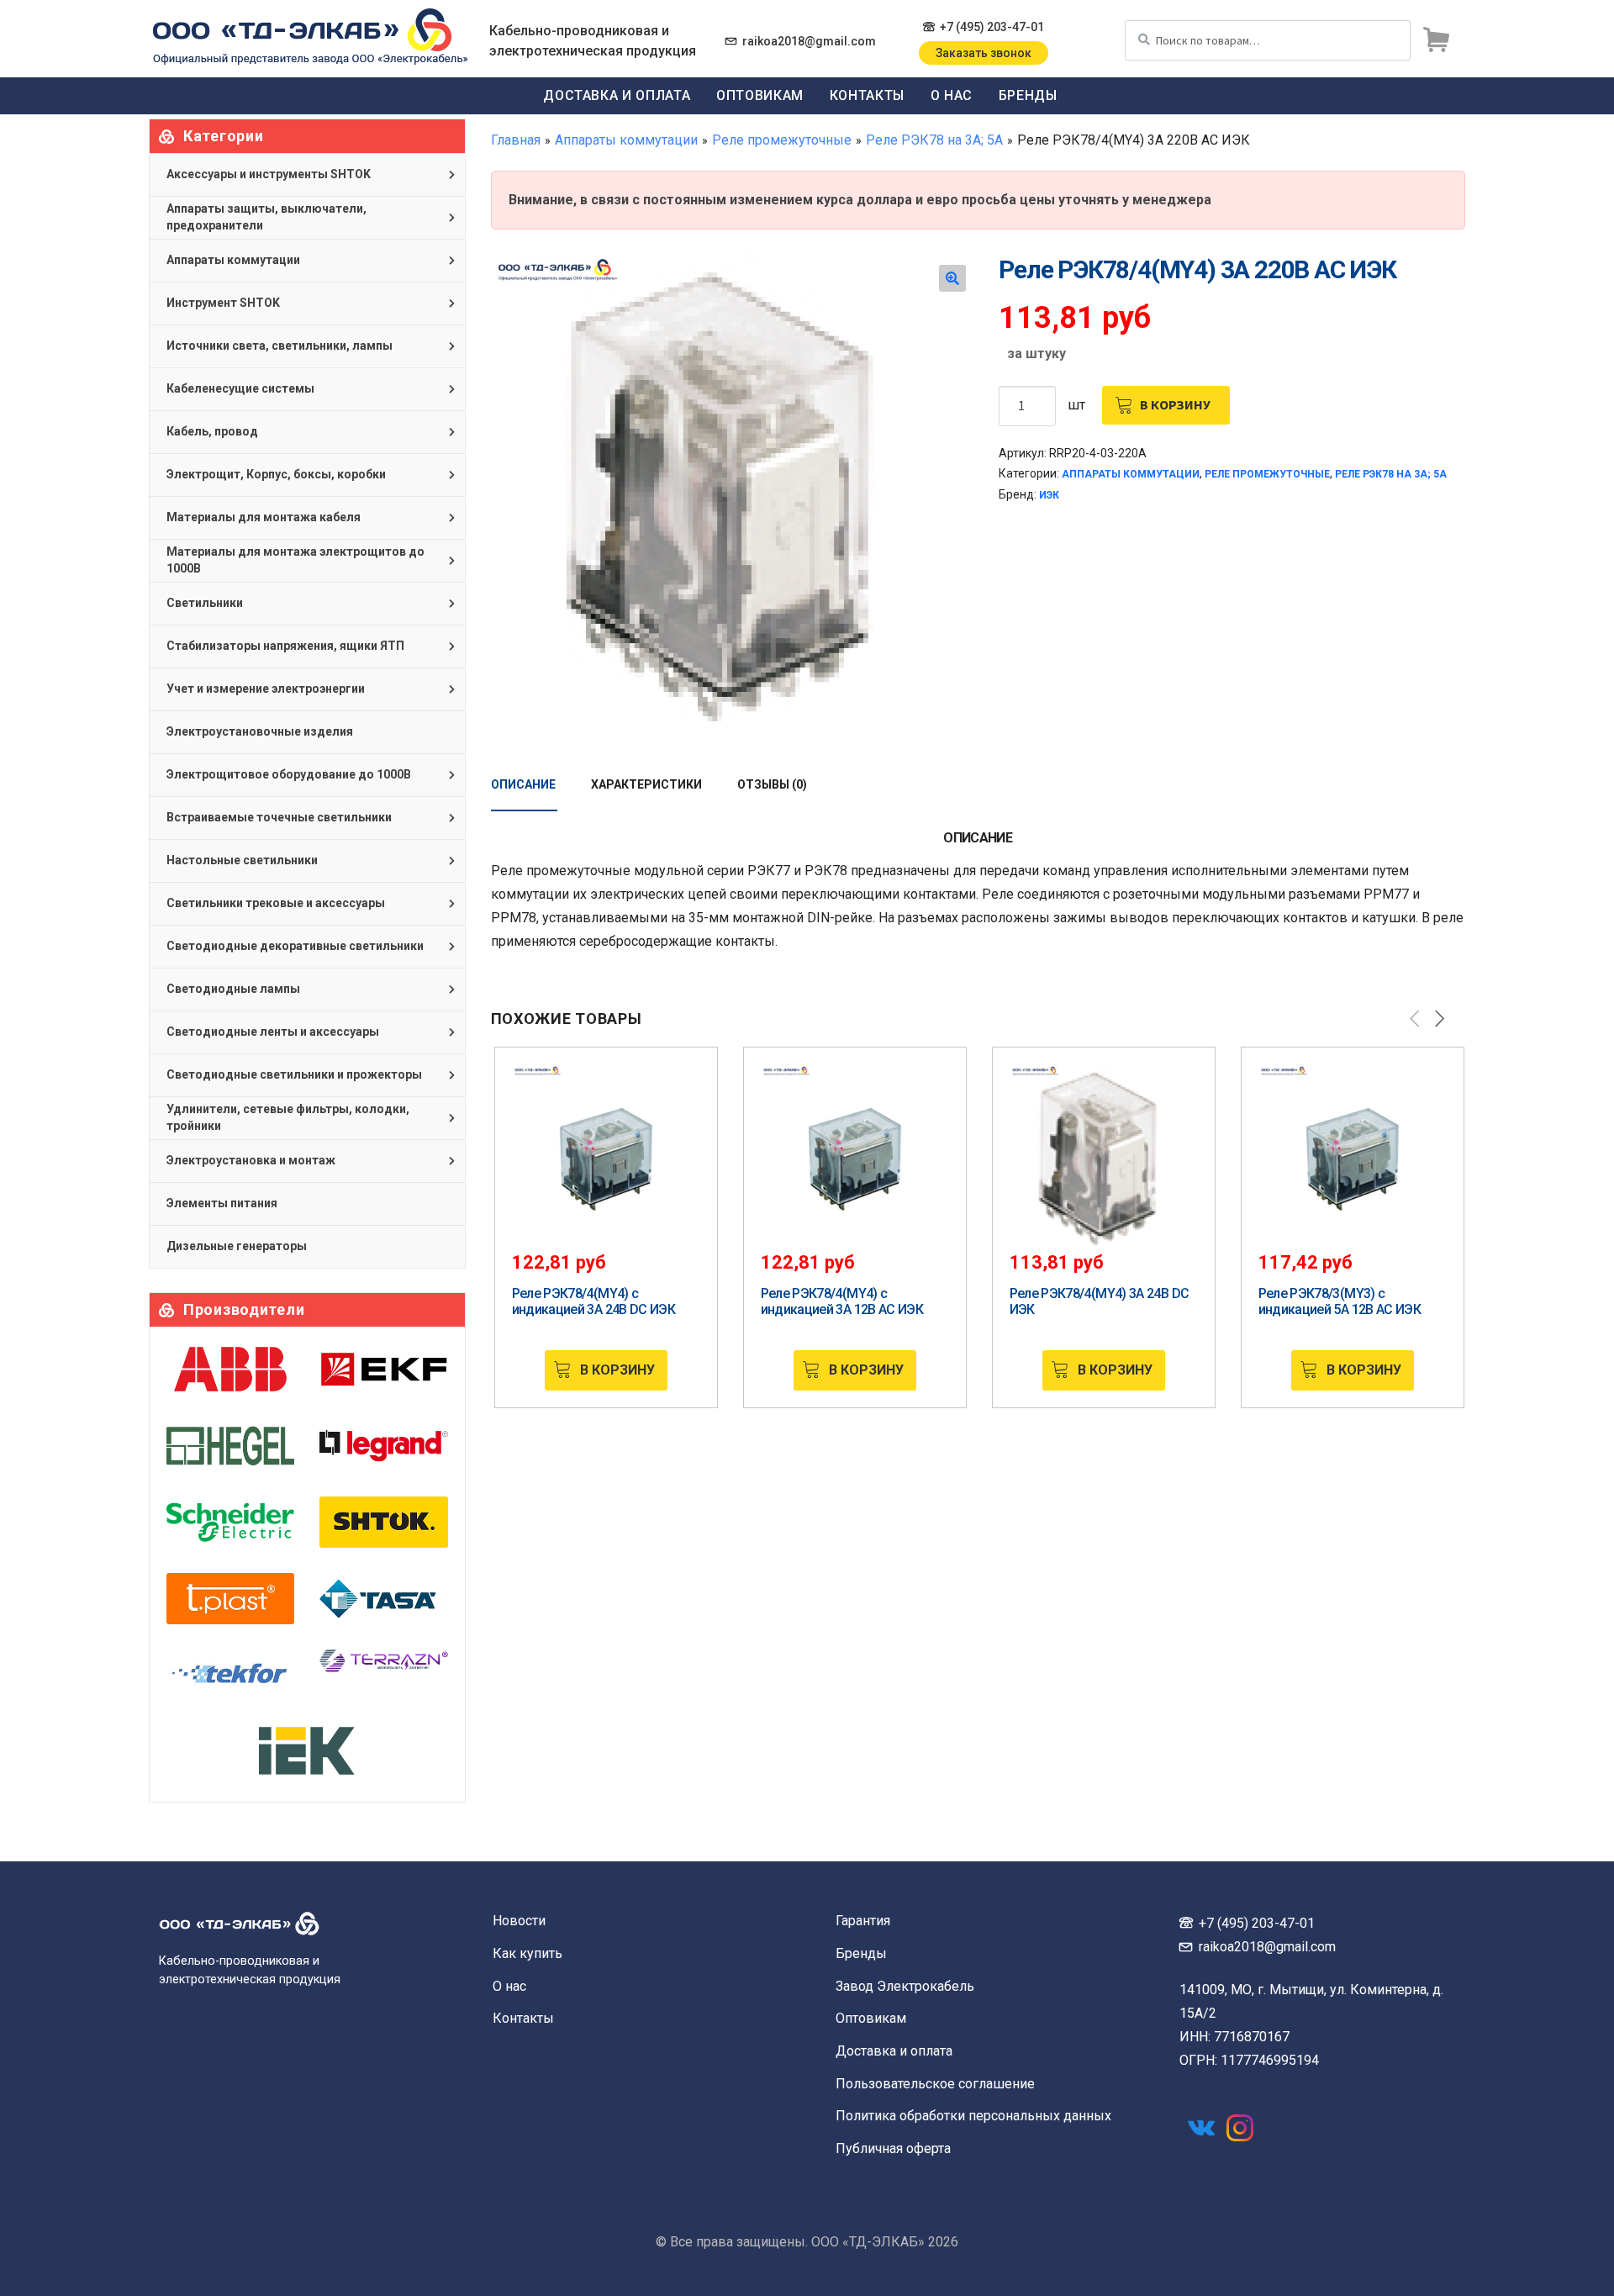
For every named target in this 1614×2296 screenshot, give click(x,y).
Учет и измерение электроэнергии (266, 689)
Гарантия (863, 1921)
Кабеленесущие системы (240, 388)
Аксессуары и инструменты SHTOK (269, 174)
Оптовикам (760, 95)
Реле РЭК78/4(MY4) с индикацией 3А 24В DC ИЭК (594, 1301)
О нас (952, 95)
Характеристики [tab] (646, 784)
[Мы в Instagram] (1240, 2128)
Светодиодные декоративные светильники (295, 946)
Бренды (1028, 95)
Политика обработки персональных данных (973, 2116)
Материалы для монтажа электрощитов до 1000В (295, 560)
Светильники (205, 603)
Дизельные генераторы (237, 1246)
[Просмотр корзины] (1436, 40)
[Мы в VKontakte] (1201, 2128)
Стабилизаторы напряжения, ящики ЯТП (285, 646)
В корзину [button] (617, 1370)
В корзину (1175, 404)
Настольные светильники (242, 860)
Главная (516, 140)
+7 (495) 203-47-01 (992, 27)
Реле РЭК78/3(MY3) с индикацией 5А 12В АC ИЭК (1340, 1301)
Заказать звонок (984, 53)
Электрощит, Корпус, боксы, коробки (276, 474)
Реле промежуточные (782, 140)
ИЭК (1049, 495)
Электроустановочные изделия (260, 731)
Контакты (867, 95)
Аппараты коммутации (626, 140)
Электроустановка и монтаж (251, 1160)
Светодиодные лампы (233, 989)
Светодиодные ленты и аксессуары (273, 1032)
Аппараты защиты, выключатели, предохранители (266, 217)
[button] (952, 278)
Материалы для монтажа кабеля (264, 517)
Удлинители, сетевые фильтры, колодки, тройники (288, 1117)
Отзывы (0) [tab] (772, 784)
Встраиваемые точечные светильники (279, 817)
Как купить (527, 1953)
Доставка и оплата (617, 95)
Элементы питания (222, 1203)
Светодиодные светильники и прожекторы (294, 1074)
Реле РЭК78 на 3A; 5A (934, 140)
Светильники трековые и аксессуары (276, 903)
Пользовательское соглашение (935, 2084)
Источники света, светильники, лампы (280, 346)
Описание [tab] (523, 784)
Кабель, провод (212, 431)
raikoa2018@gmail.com (809, 41)
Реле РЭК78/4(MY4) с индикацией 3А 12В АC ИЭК (842, 1301)
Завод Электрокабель (905, 1986)
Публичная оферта (893, 2148)
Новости (519, 1921)
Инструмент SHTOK (223, 303)
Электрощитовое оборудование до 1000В (289, 774)
